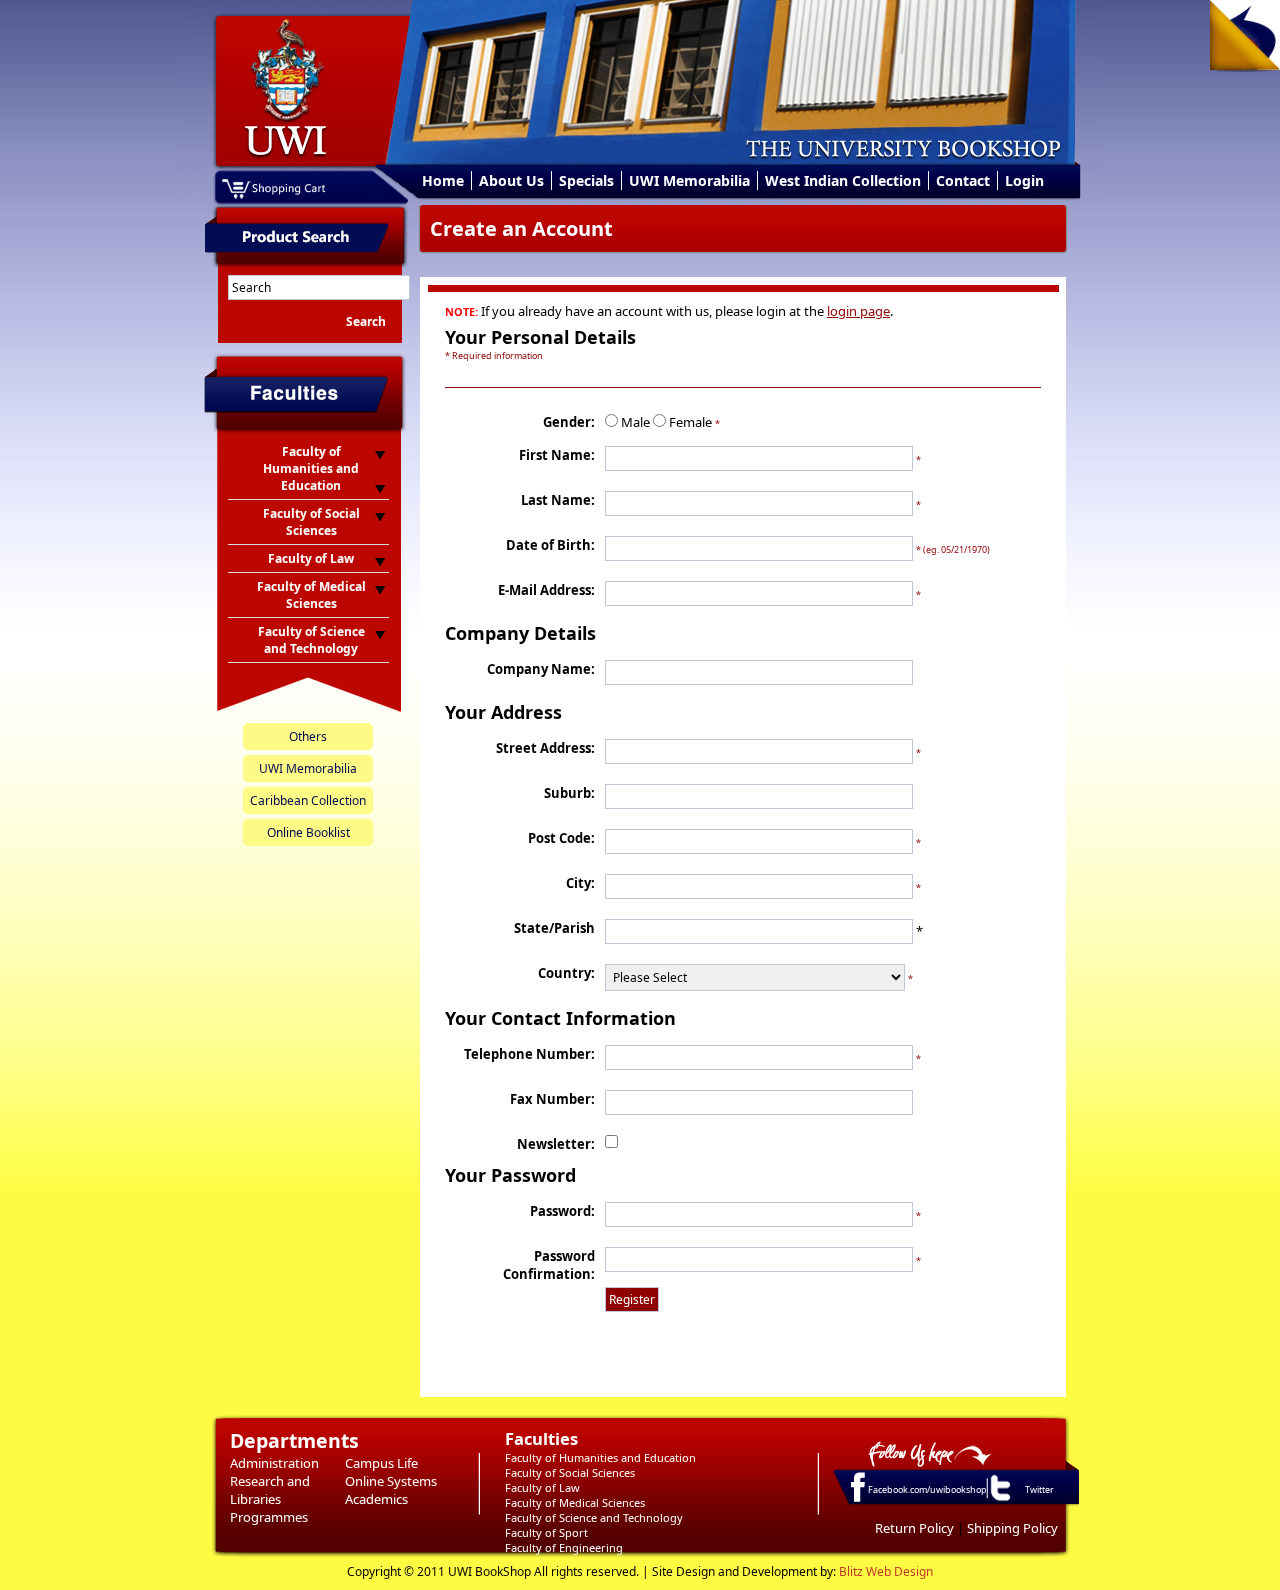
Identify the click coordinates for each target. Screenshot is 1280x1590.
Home (443, 180)
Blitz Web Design (886, 1571)
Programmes (269, 1517)
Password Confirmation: (549, 1265)
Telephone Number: (529, 1054)
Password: (562, 1211)
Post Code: (561, 838)
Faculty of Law (542, 1487)
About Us (511, 180)
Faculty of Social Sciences (570, 1472)
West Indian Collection (843, 180)
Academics (376, 1499)
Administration (274, 1463)
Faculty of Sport (546, 1532)
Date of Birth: (550, 545)
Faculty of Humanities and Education (600, 1457)
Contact (963, 180)
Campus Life (381, 1463)
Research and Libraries (270, 1490)
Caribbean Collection (308, 800)
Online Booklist (308, 832)
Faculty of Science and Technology (594, 1517)
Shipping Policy (1012, 1528)
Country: (566, 973)
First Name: (557, 455)
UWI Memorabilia (689, 180)
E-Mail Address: (546, 590)
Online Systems (391, 1481)
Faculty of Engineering (564, 1547)
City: (580, 883)
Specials (586, 180)
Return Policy (914, 1528)
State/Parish (554, 928)
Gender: (569, 422)
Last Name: (558, 500)
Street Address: (545, 748)
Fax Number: (552, 1099)
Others (308, 736)
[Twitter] (999, 1500)
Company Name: (541, 669)
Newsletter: (556, 1144)
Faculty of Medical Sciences (575, 1502)
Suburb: (569, 793)
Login (1024, 180)
